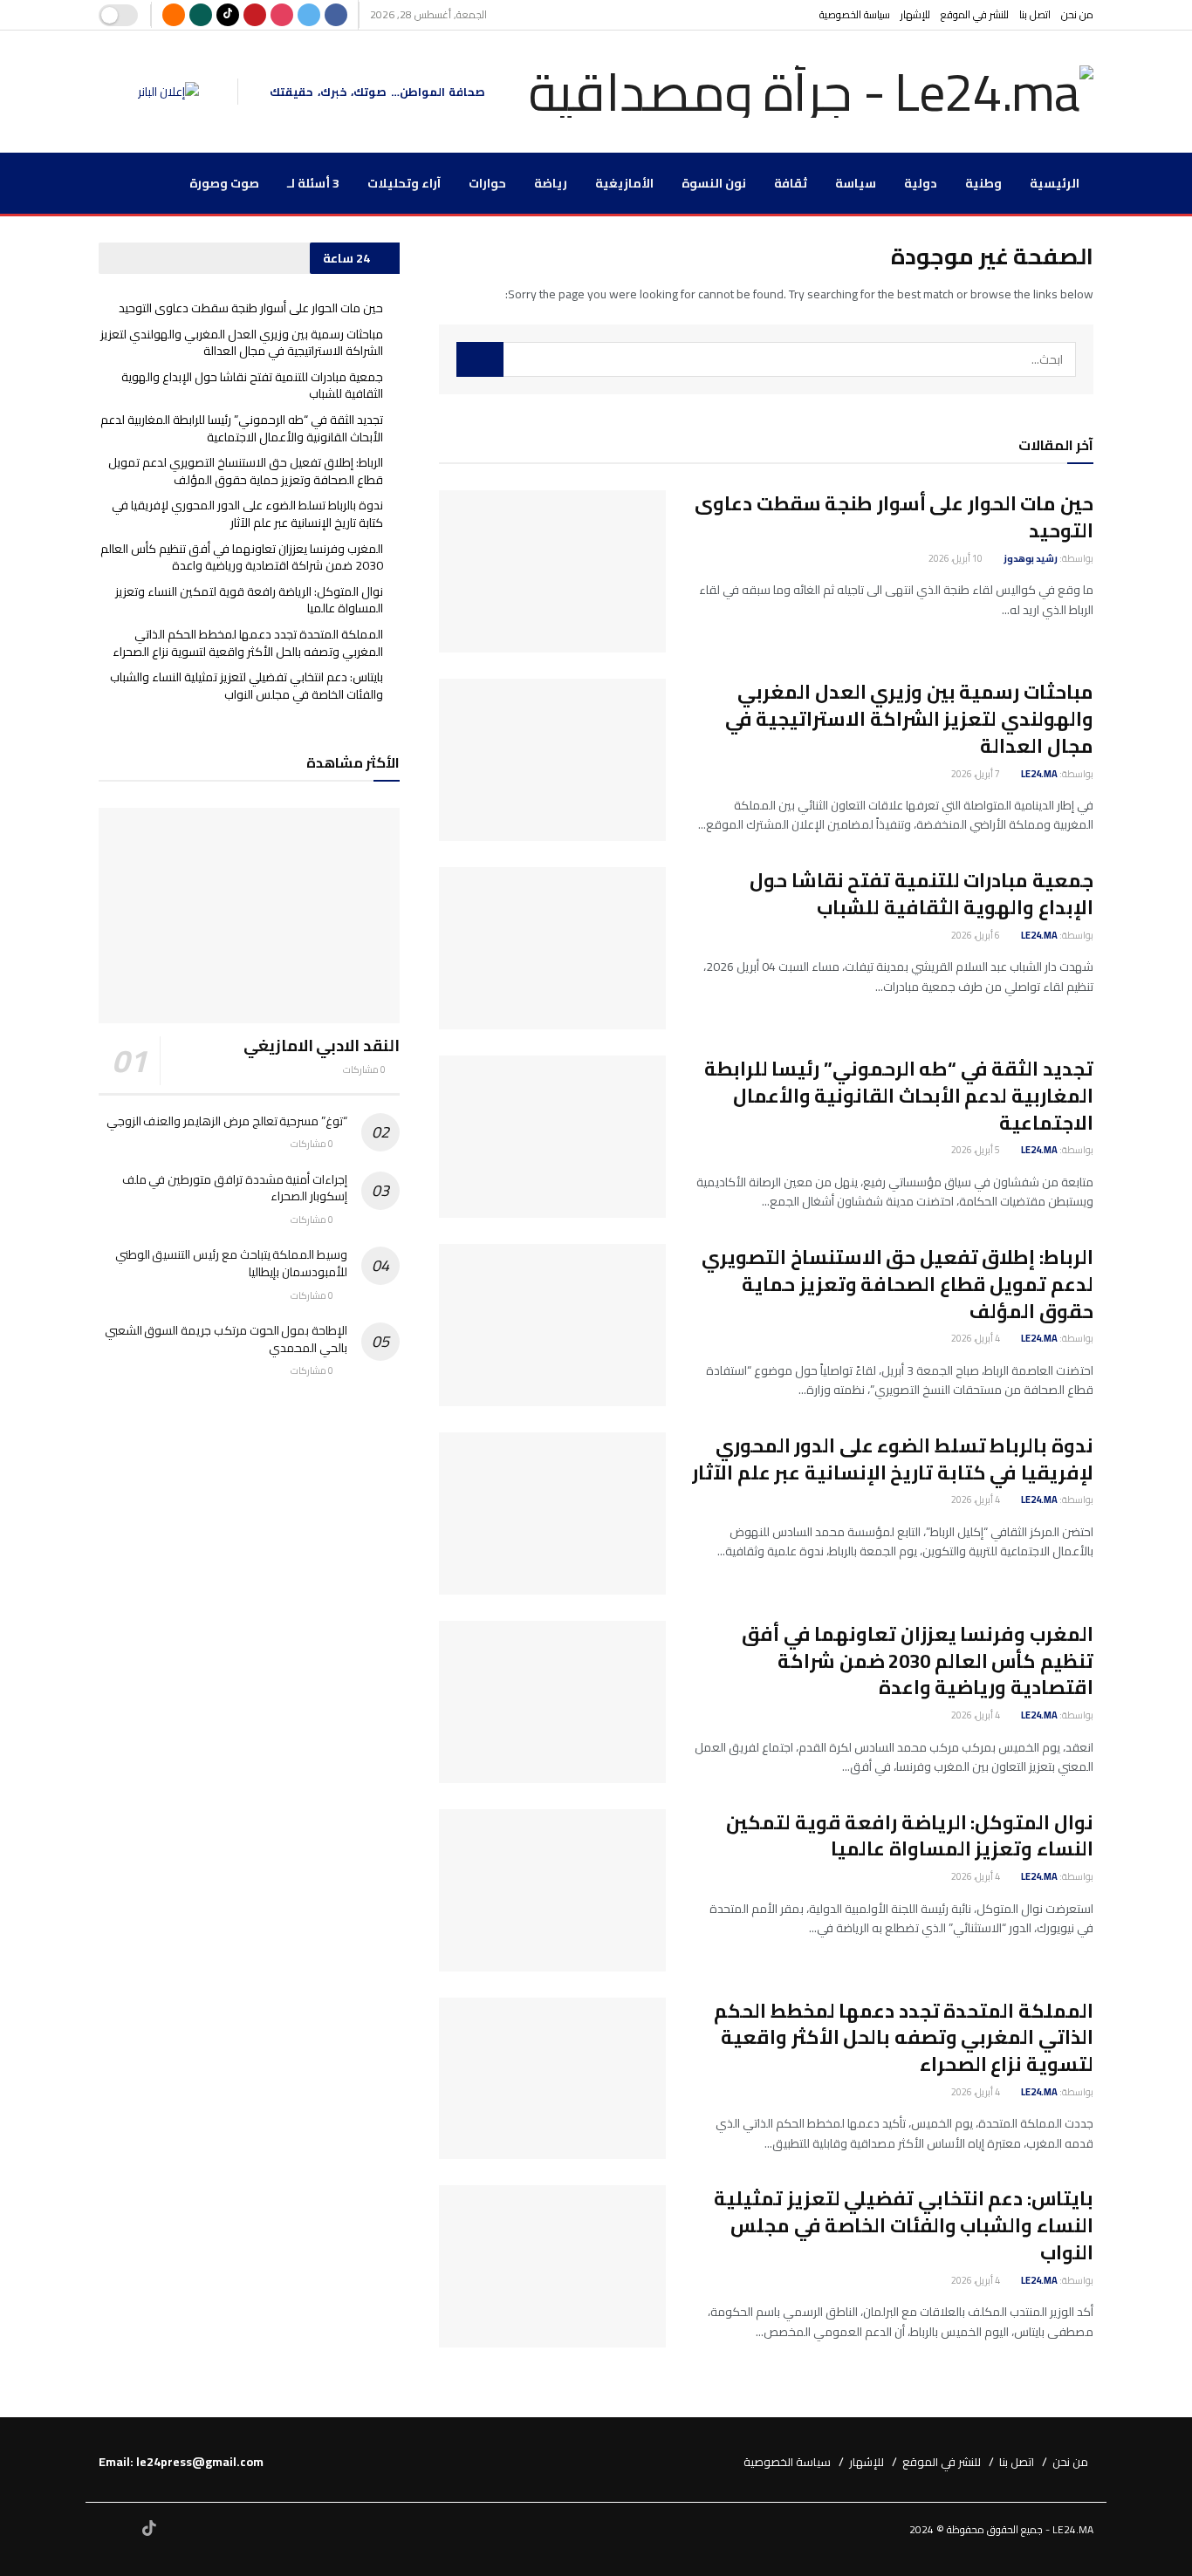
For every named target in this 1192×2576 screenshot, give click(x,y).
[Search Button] (480, 359)
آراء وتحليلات (404, 183)
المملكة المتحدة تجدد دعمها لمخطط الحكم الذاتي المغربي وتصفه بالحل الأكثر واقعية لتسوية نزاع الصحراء (904, 2038)
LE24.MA (1039, 774)
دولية (921, 183)
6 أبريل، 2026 (976, 935)
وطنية (983, 183)
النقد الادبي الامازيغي (322, 1045)
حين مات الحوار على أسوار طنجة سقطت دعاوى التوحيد (894, 517)
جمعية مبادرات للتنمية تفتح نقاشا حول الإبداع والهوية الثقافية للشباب (921, 894)
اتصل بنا (1035, 14)
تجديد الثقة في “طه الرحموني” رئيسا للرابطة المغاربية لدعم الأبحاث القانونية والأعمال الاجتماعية (899, 1096)
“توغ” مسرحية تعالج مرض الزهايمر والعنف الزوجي (227, 1121)
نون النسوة (714, 183)
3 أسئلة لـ (313, 183)
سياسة (856, 183)
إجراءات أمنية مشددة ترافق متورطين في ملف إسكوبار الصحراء (235, 1188)
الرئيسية (1055, 183)
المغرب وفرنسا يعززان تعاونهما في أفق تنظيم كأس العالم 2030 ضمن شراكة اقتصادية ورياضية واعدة (918, 1661)
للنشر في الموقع (975, 14)
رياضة (551, 183)
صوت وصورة (224, 183)
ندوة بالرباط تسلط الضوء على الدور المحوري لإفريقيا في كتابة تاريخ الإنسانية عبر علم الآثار (893, 1459)
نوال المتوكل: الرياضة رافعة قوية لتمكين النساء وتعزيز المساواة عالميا (910, 1836)
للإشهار (915, 14)
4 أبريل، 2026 (976, 1338)
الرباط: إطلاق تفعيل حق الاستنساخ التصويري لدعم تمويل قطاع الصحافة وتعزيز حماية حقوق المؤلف (897, 1284)
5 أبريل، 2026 (976, 1150)
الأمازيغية (624, 183)
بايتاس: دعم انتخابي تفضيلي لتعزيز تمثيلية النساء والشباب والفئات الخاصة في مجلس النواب (904, 2225)
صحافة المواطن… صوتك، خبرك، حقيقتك (377, 92)
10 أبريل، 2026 (956, 558)
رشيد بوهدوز (1031, 558)
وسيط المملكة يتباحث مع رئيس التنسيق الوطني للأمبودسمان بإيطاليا (231, 1263)
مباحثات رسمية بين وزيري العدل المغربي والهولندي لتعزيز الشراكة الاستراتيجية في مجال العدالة (909, 719)
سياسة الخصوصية (855, 14)
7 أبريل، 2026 (976, 774)
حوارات (487, 183)
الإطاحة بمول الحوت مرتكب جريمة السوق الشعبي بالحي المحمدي (226, 1339)
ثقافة (791, 183)
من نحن (1077, 14)
